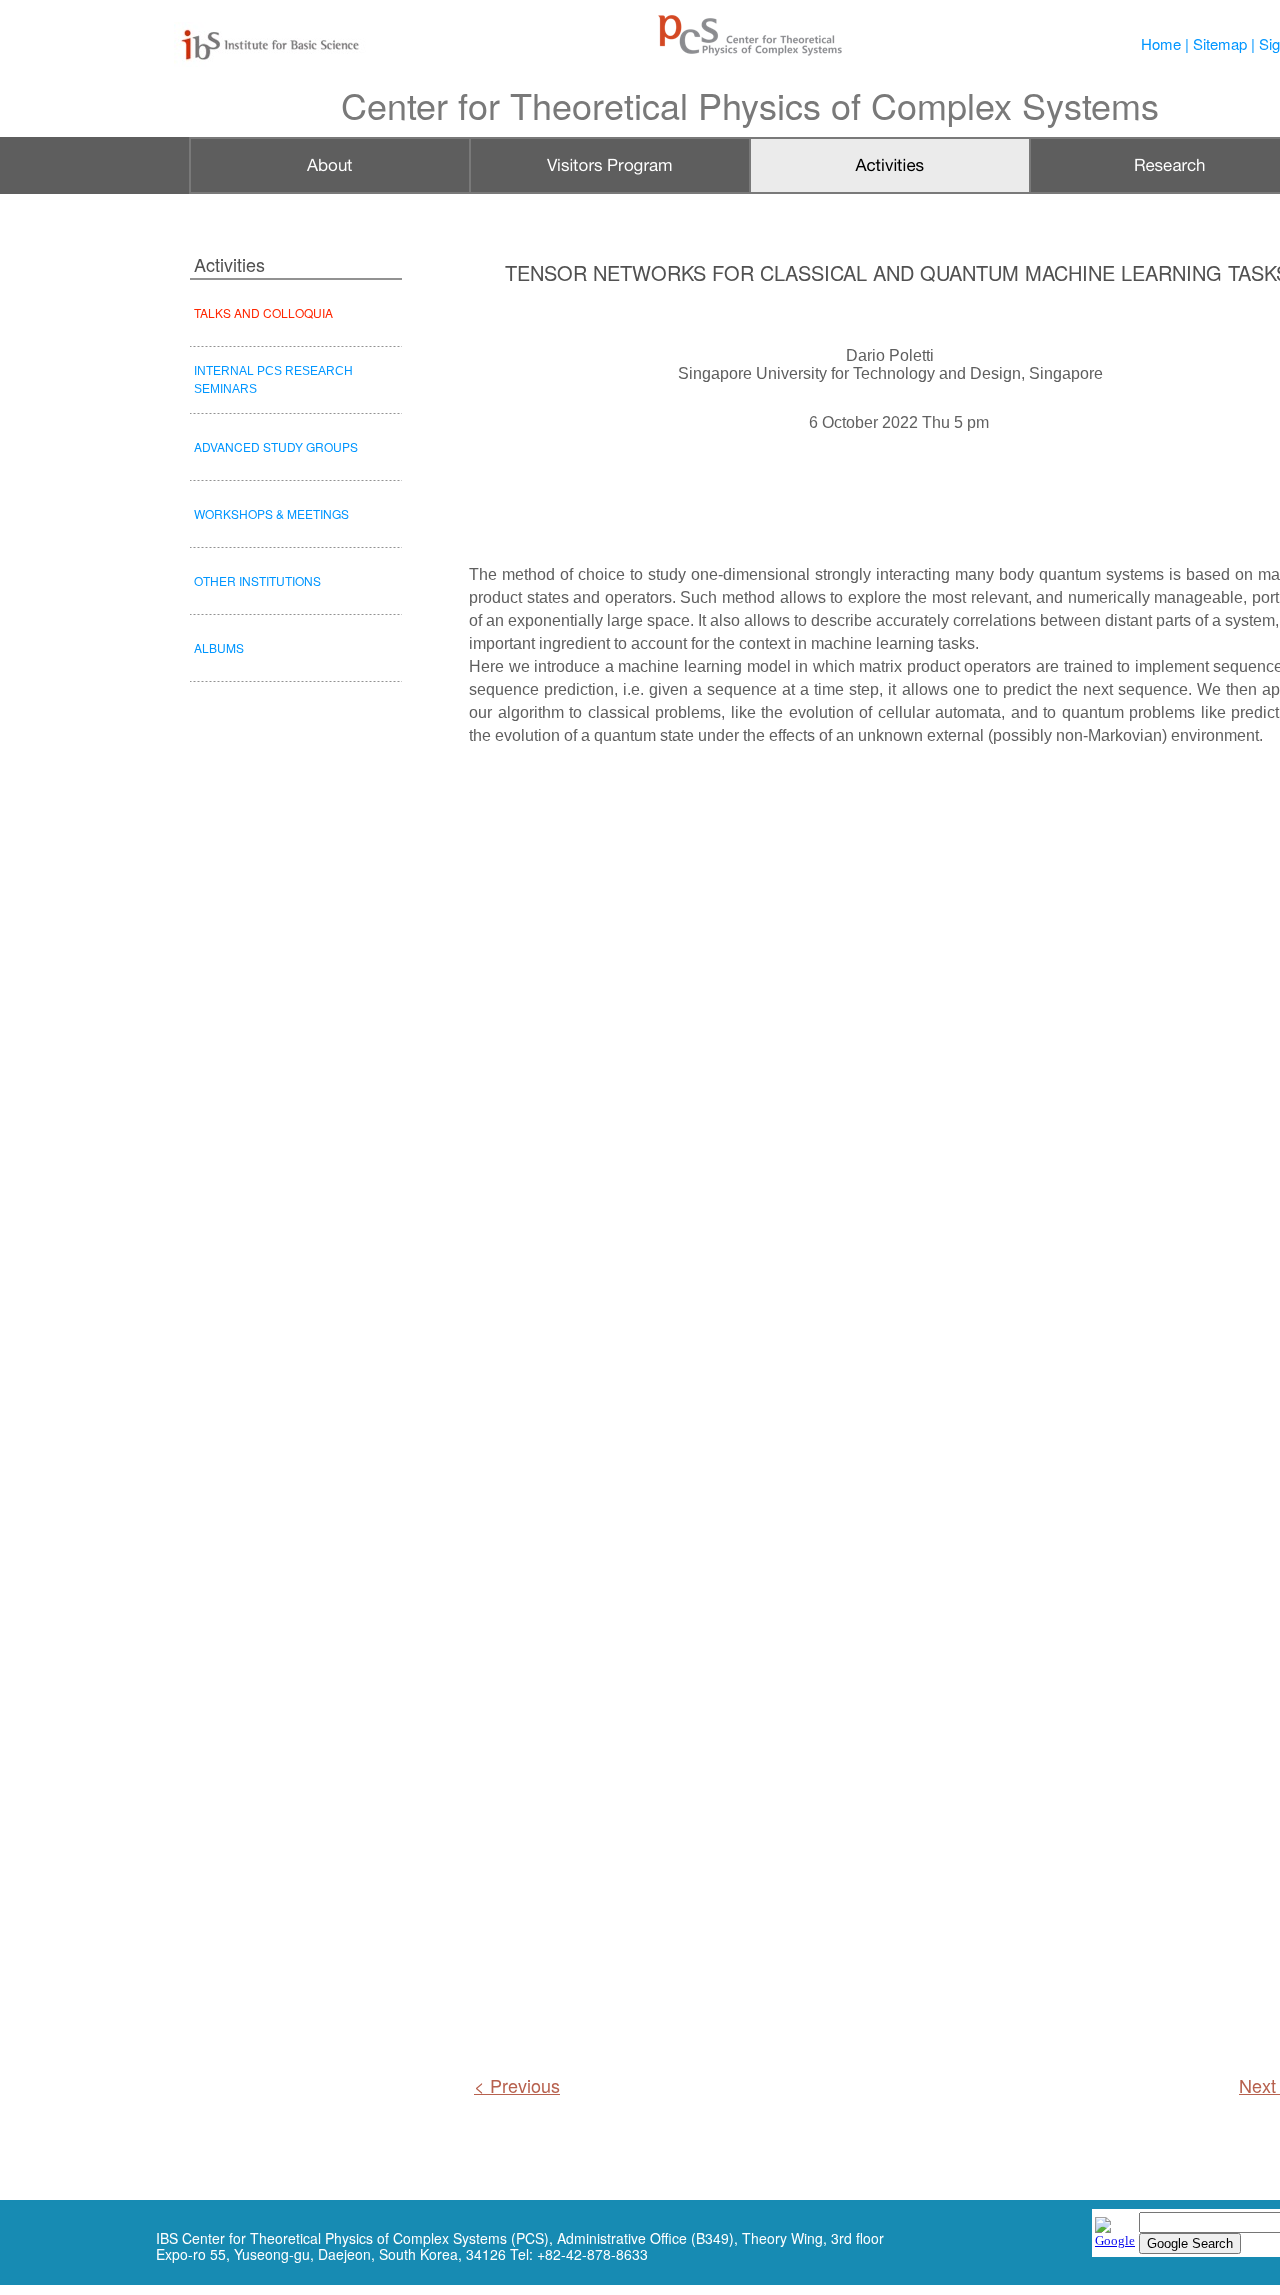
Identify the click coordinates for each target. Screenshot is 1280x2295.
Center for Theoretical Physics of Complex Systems (750, 104)
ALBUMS (219, 647)
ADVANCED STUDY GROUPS (276, 446)
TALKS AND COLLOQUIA (263, 312)
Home (1161, 43)
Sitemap (1220, 43)
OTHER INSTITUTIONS (257, 580)
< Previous (517, 2085)
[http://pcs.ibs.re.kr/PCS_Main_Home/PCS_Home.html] (750, 52)
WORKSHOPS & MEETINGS (271, 513)
